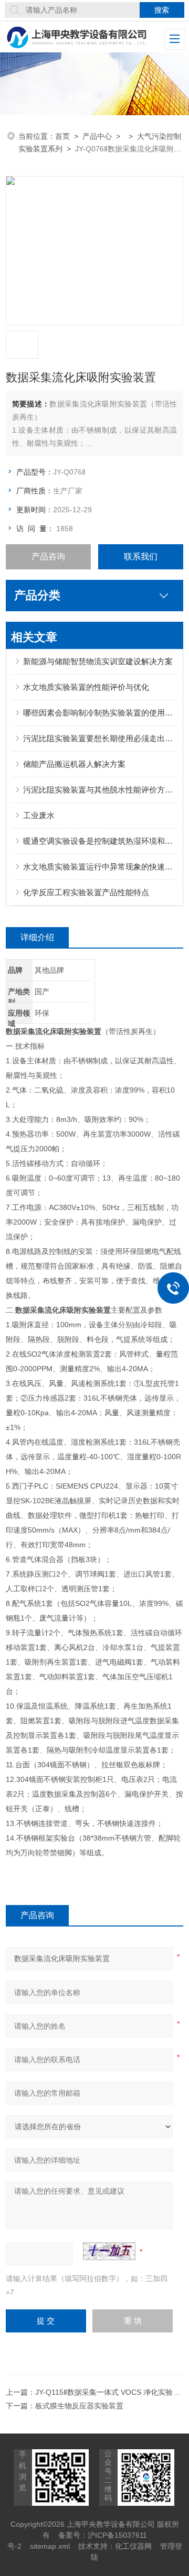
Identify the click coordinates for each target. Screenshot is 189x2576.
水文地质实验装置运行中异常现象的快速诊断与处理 (100, 867)
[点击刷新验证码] (109, 2251)
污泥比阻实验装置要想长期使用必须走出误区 (100, 738)
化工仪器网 (133, 2546)
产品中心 (97, 136)
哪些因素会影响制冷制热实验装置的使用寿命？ (100, 713)
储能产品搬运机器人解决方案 (74, 764)
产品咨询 (48, 557)
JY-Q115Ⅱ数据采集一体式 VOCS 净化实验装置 (111, 2392)
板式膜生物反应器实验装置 (79, 2406)
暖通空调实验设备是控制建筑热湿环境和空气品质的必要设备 (100, 841)
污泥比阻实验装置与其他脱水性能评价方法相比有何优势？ (100, 790)
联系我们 (141, 557)
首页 (62, 136)
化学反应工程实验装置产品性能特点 (86, 892)
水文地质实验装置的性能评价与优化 (86, 687)
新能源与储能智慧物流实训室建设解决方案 (98, 661)
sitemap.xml (50, 2546)
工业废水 (39, 815)
